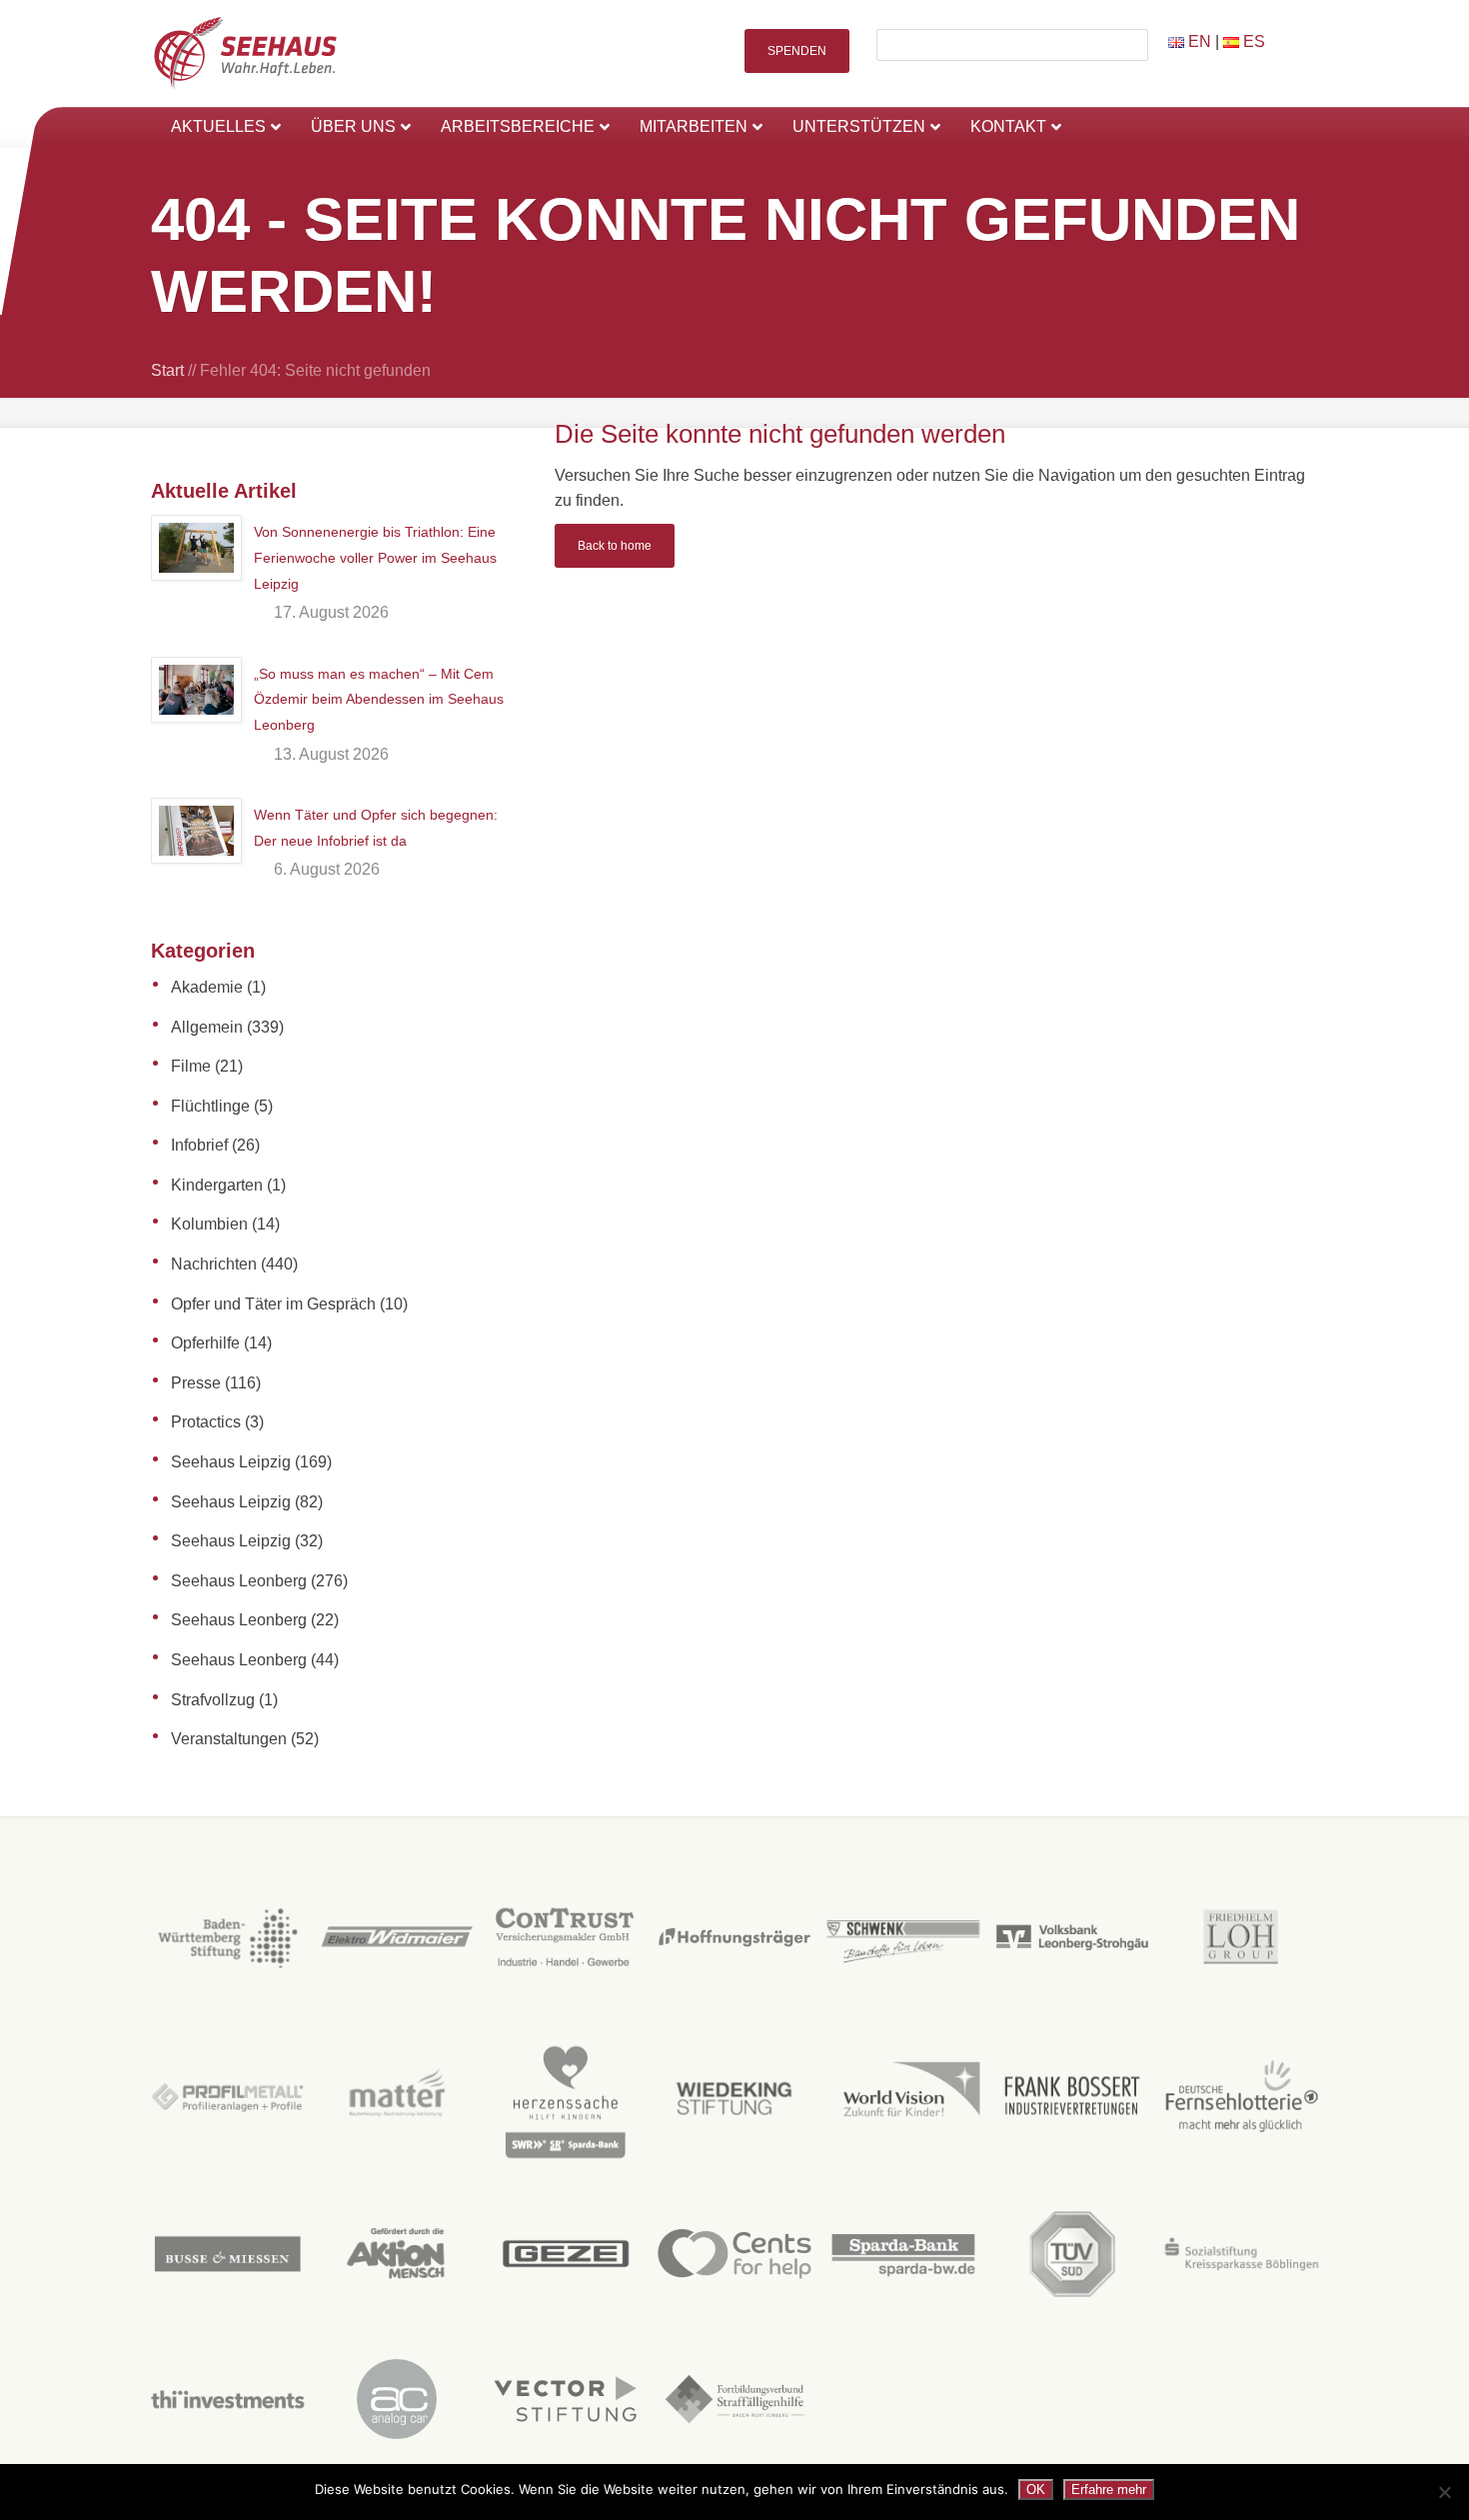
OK (1036, 2490)
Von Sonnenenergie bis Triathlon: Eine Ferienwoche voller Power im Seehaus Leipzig (375, 557)
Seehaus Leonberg (239, 1581)
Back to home (615, 546)
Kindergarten (217, 1185)
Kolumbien (209, 1224)
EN (1198, 41)
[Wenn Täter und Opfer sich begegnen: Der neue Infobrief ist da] (196, 831)
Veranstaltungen (229, 1739)
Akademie (207, 987)
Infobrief (199, 1145)
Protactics (206, 1422)
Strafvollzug (213, 1700)
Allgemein (207, 1027)
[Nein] (1444, 2492)
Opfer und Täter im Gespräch (273, 1304)
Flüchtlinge (210, 1106)
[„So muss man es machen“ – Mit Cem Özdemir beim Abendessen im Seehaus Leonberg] (196, 690)
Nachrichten (214, 1264)
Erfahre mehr (1109, 2490)
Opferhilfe (205, 1343)
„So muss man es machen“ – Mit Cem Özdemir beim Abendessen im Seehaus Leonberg (379, 699)
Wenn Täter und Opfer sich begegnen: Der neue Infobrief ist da (376, 828)
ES (1252, 41)
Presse (196, 1383)
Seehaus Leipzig (231, 1462)
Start (167, 370)
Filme (191, 1066)
